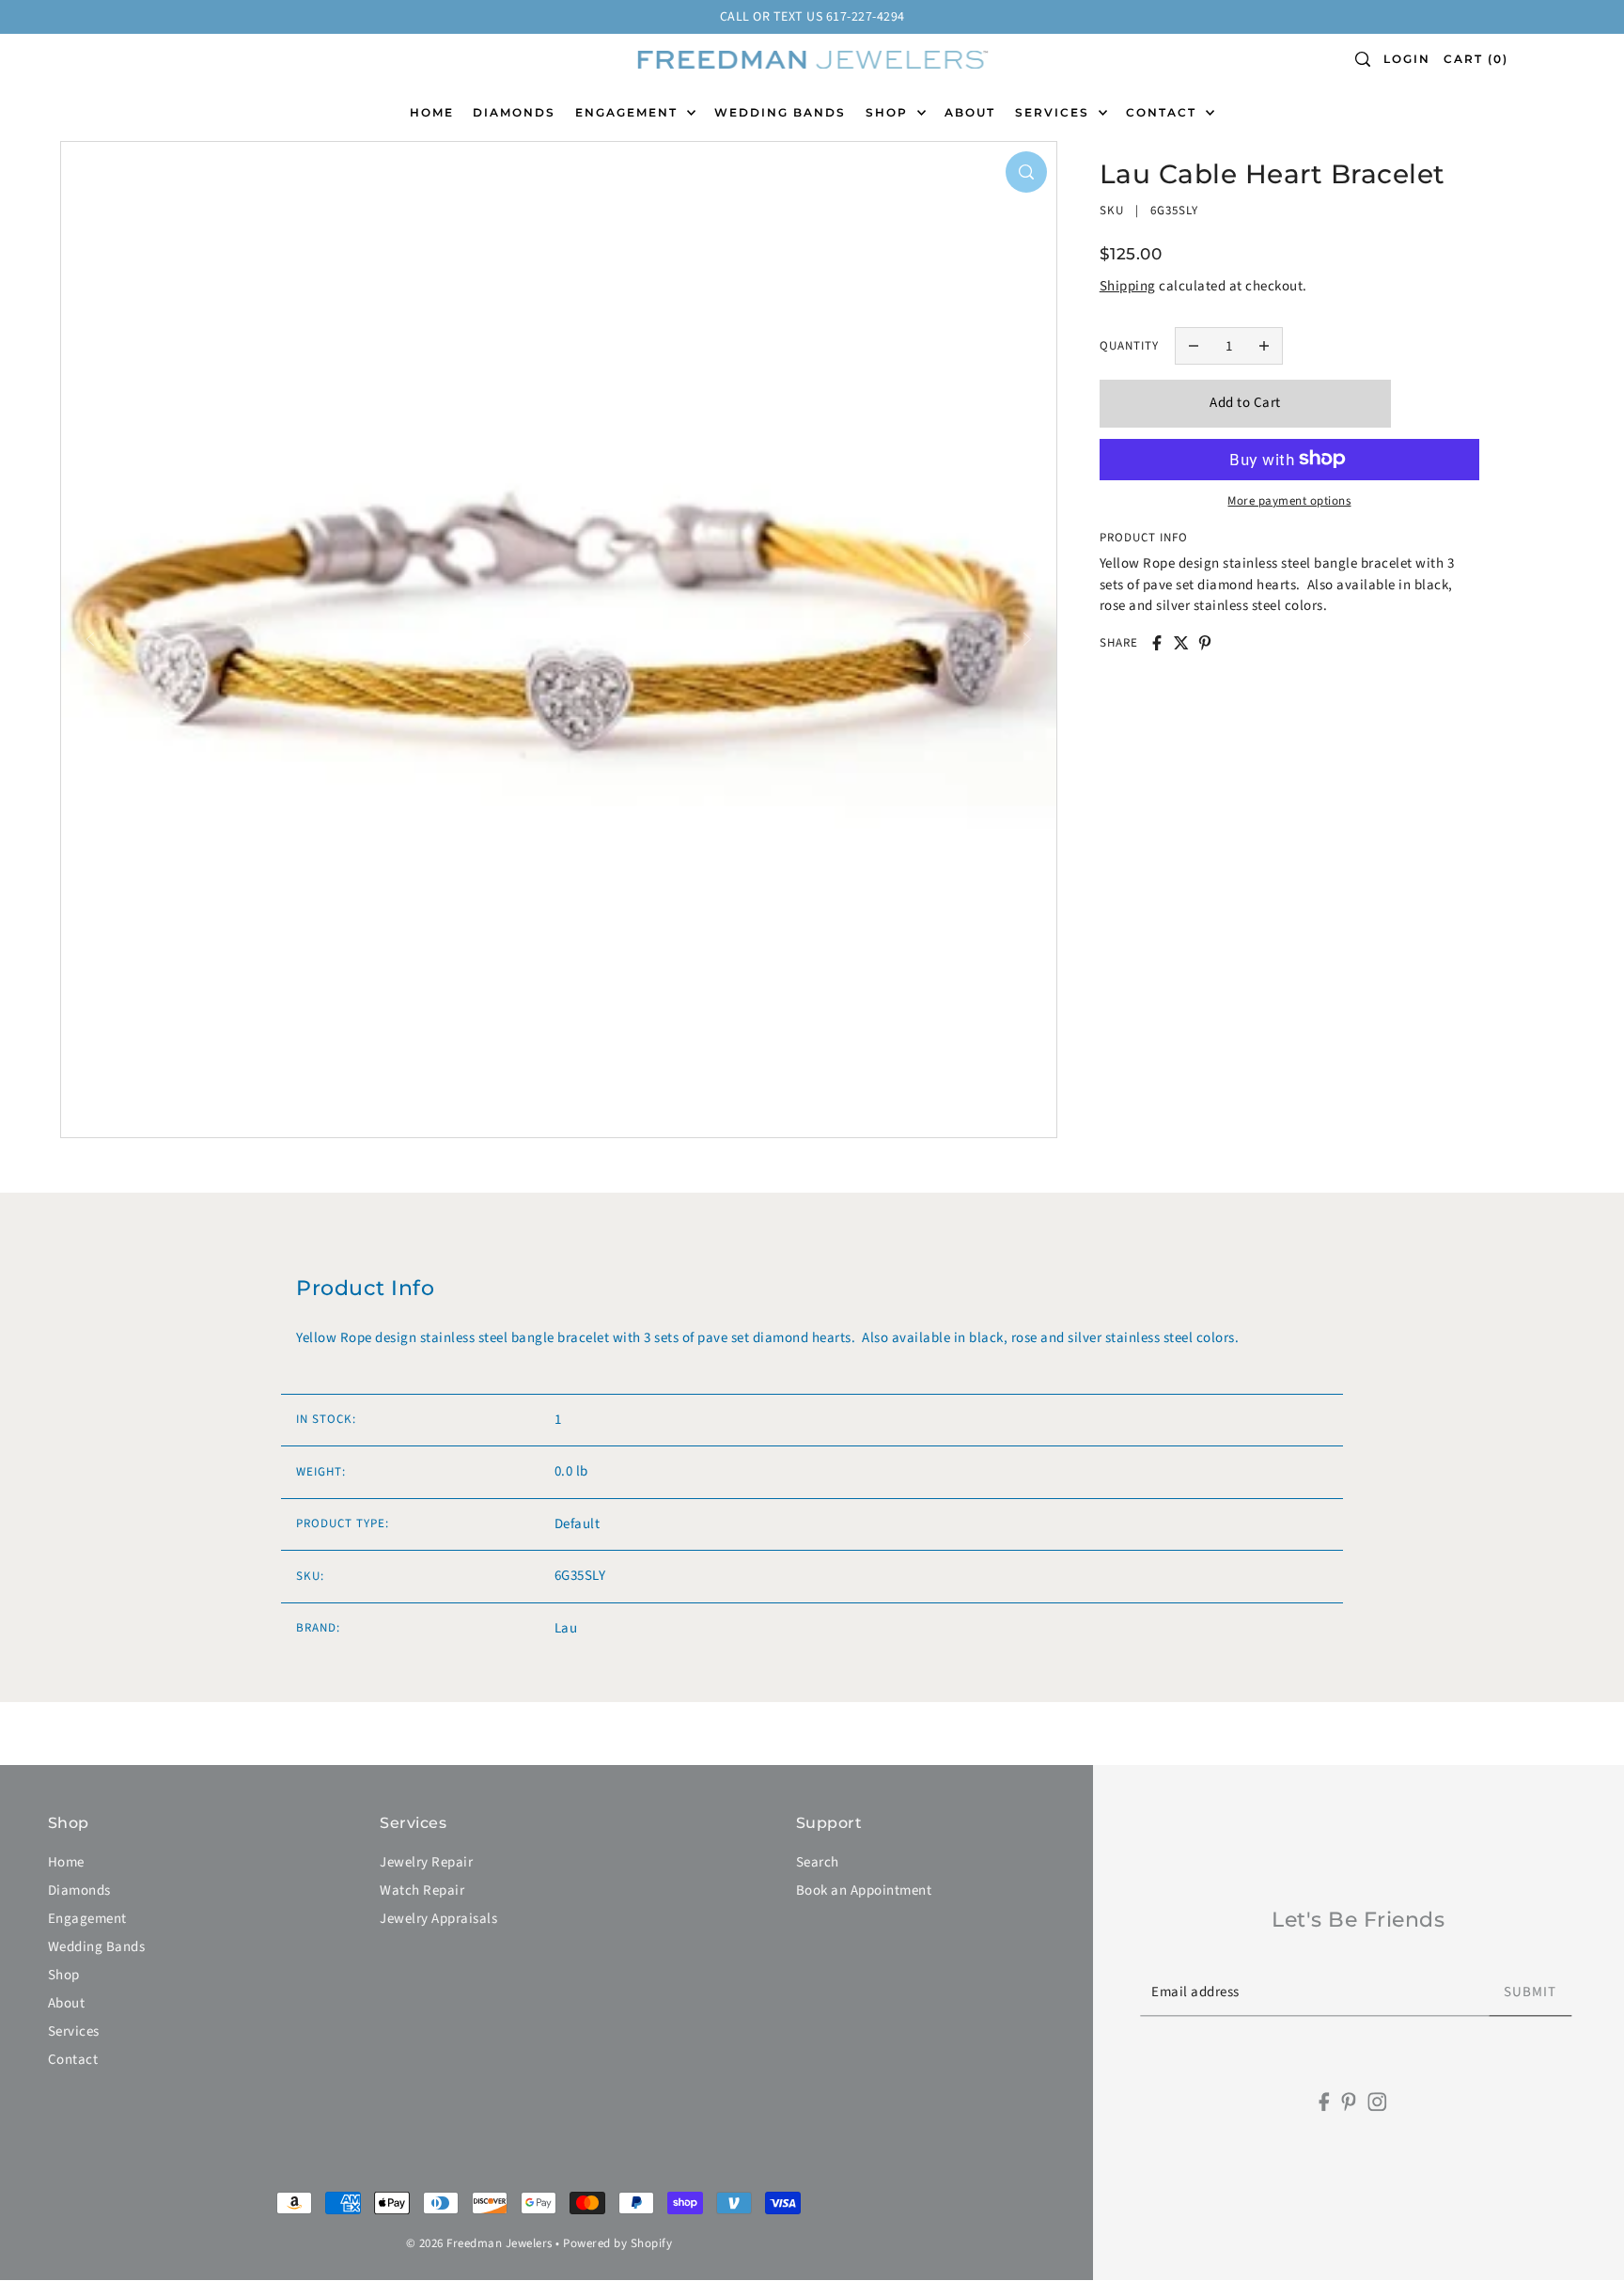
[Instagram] (1377, 2102)
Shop (64, 1975)
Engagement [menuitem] (629, 112)
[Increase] (1265, 346)
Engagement (87, 1919)
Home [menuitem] (432, 112)
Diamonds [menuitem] (514, 112)
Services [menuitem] (1054, 112)
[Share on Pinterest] (1205, 643)
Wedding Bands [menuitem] (780, 112)
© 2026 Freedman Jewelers (479, 2243)
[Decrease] (1194, 346)
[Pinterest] (1349, 2102)
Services (74, 2031)
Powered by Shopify (617, 2243)
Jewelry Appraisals (438, 1919)
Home (66, 1862)
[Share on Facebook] (1157, 643)
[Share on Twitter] (1181, 643)
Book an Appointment (864, 1890)
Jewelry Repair (426, 1862)
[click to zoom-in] (1026, 172)
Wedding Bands (97, 1947)
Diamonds (79, 1890)
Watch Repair (422, 1890)
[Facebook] (1325, 2102)
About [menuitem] (970, 112)
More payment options (1289, 500)
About (67, 2003)
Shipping (1128, 286)
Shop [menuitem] (889, 112)
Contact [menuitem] (1163, 112)
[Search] (1364, 59)
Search (818, 1862)
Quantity (1129, 345)
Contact (73, 2060)
